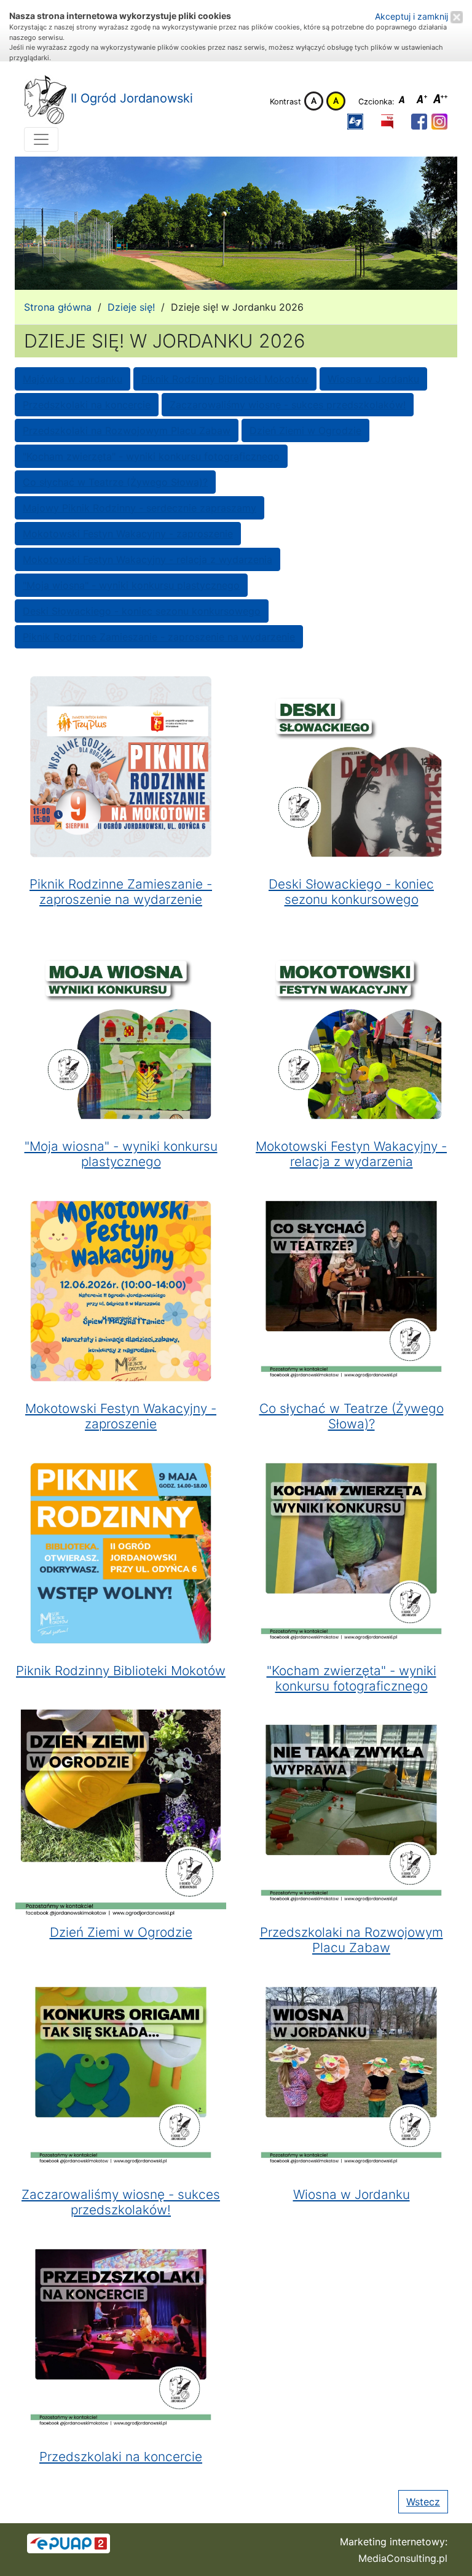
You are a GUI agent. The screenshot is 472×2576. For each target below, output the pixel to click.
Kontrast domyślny (314, 101)
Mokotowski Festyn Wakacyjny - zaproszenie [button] (128, 534)
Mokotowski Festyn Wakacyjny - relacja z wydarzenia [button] (147, 559)
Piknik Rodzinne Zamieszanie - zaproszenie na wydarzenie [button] (159, 637)
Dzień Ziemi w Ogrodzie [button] (305, 430)
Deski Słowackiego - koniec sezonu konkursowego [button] (142, 611)
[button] (355, 121)
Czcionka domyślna (405, 101)
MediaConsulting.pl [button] (403, 2558)
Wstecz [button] (423, 2502)
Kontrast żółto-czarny (336, 101)
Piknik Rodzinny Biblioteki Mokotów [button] (225, 379)
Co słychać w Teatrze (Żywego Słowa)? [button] (115, 482)
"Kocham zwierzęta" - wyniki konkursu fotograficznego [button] (151, 456)
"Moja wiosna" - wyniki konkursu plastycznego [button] (131, 585)
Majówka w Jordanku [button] (73, 379)
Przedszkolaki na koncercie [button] (87, 405)
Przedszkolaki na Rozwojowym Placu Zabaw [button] (127, 430)
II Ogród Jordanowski (130, 98)
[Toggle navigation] (41, 139)
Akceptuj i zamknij (413, 16)
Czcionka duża (441, 101)
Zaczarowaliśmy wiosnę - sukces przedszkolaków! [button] (288, 405)
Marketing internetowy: (394, 2542)
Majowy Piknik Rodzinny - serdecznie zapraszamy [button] (140, 508)
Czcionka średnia (423, 101)
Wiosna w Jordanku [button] (373, 379)
